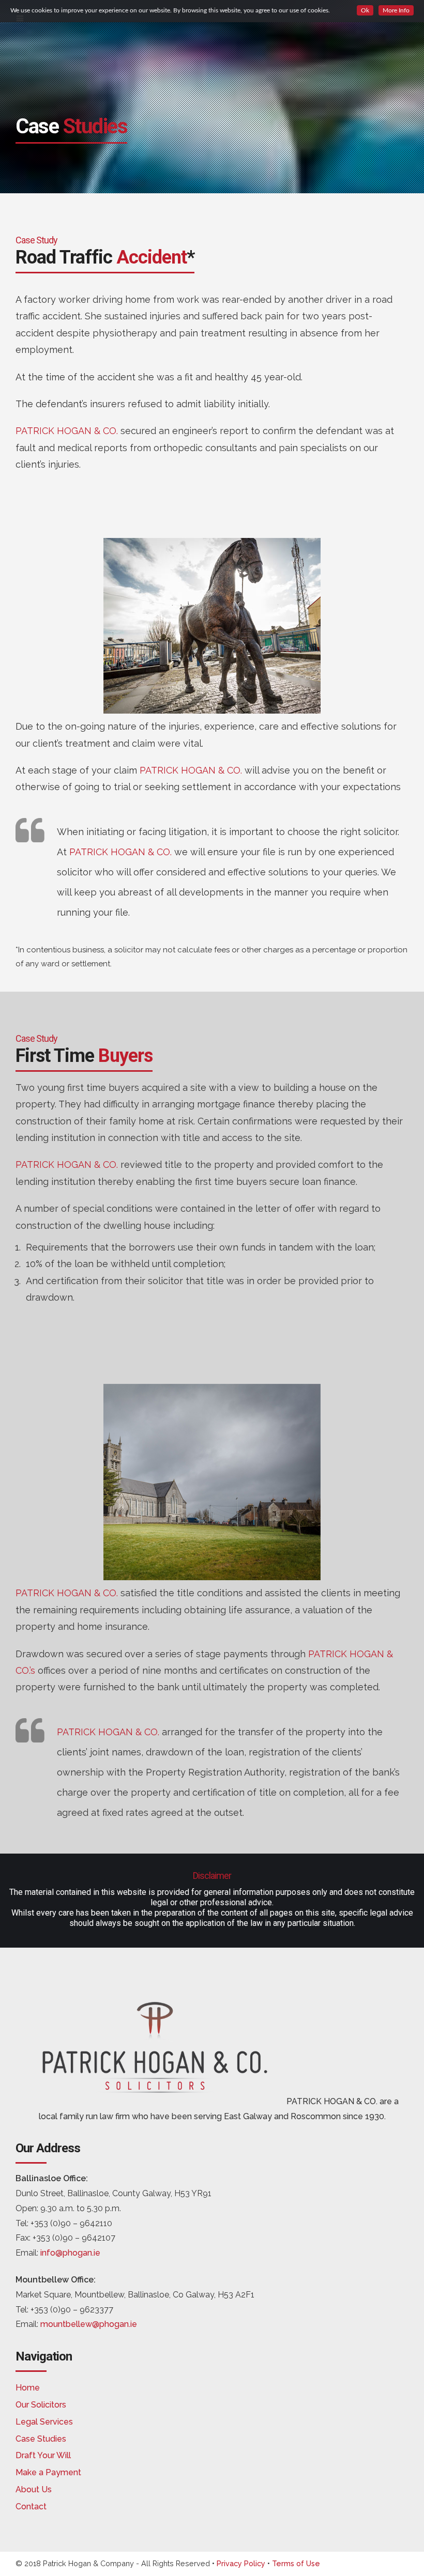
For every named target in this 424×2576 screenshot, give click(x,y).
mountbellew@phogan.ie (89, 2324)
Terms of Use (296, 2563)
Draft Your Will (43, 2455)
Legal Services (44, 2422)
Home (28, 2388)
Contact (31, 2506)
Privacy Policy (241, 2563)
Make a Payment (48, 2472)
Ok (365, 10)
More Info (396, 10)
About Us (34, 2489)
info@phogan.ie (70, 2253)
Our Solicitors (41, 2405)
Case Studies (41, 2439)
